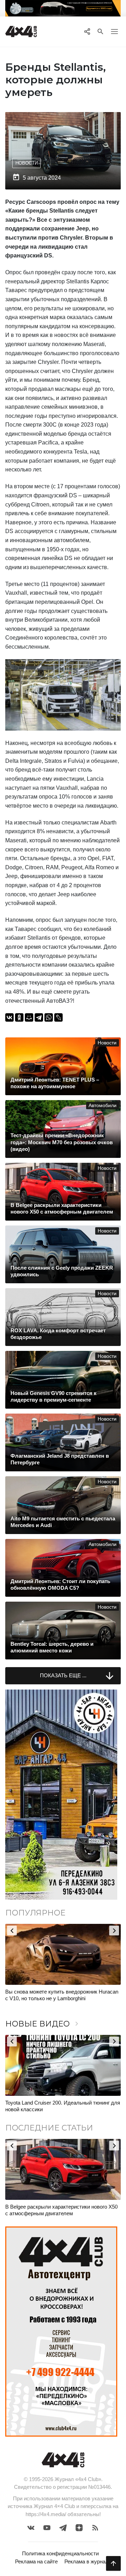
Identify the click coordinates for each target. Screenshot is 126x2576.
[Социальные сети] (87, 32)
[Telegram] (39, 1017)
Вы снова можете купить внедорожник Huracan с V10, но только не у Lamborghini (62, 1995)
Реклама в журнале (88, 2561)
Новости (27, 163)
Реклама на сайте (36, 2561)
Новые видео (43, 2024)
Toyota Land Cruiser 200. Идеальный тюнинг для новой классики (63, 2106)
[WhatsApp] (49, 1017)
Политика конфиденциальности (60, 2553)
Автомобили (103, 1106)
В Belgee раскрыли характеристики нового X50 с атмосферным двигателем (61, 2210)
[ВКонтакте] (9, 1017)
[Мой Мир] (29, 1017)
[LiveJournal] (58, 1017)
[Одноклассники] (19, 1017)
